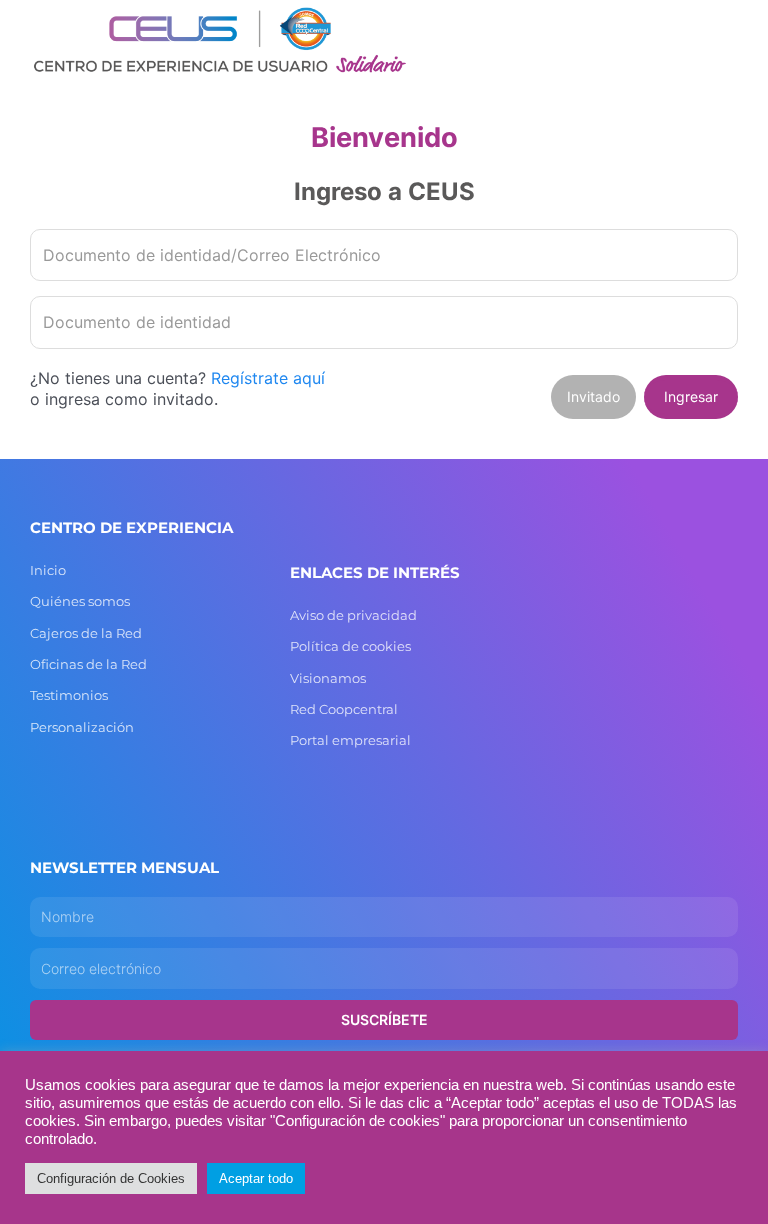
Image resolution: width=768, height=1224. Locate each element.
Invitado (593, 396)
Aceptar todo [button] (256, 1178)
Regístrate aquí (268, 378)
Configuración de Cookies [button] (111, 1178)
